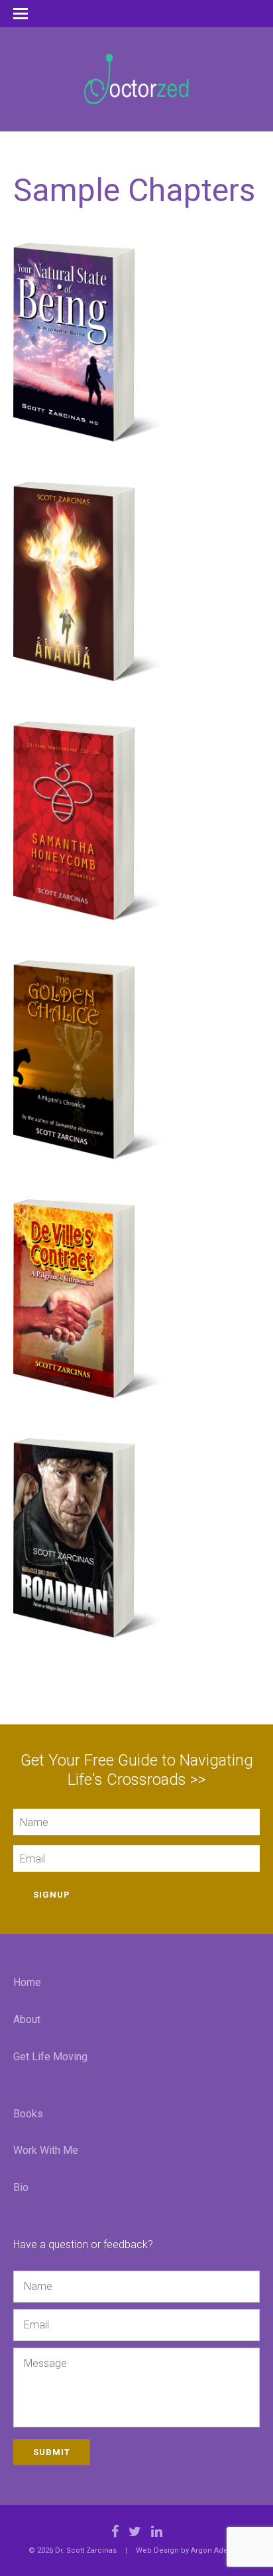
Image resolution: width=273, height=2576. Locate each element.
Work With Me (46, 2150)
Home (27, 1982)
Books (28, 2114)
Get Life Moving (50, 2057)
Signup (52, 1895)
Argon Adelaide (218, 2550)
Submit (52, 2452)
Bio (21, 2187)
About (27, 2019)
